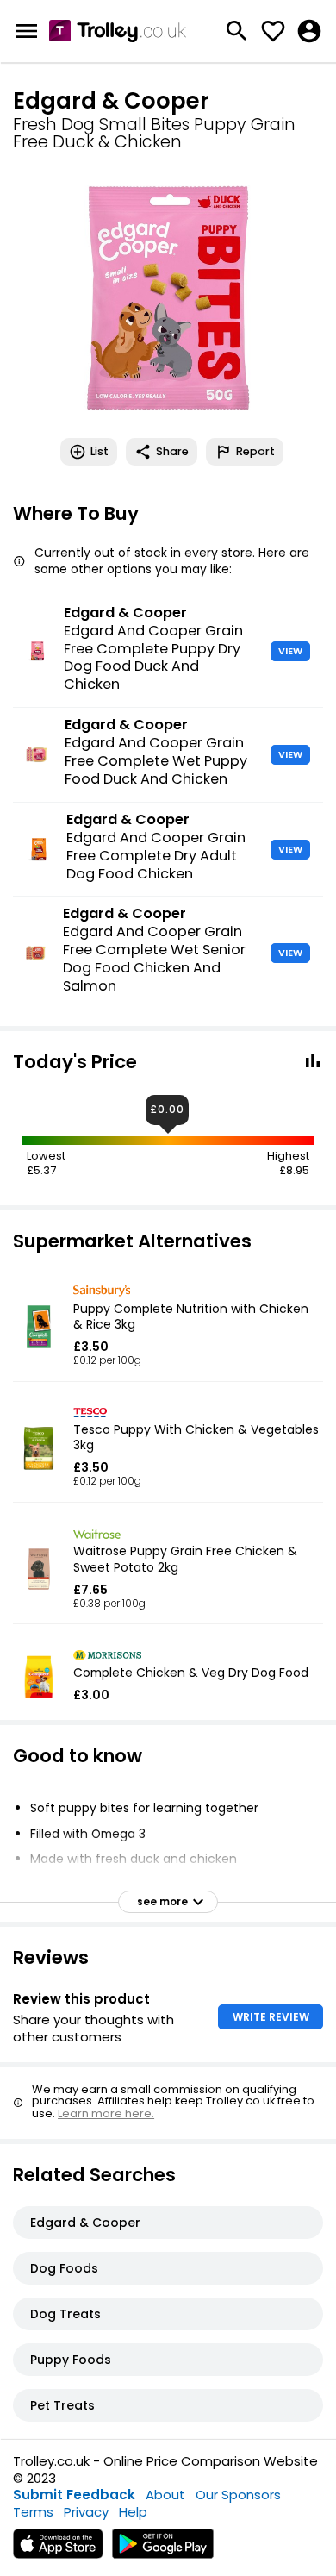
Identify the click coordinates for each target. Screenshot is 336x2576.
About (165, 2495)
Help (133, 2512)
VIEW (290, 651)
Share (172, 451)
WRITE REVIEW (271, 2017)
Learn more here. (106, 2113)
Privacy (86, 2512)
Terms (33, 2512)
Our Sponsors (238, 2495)
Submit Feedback (74, 2495)
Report (255, 451)
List (100, 451)
